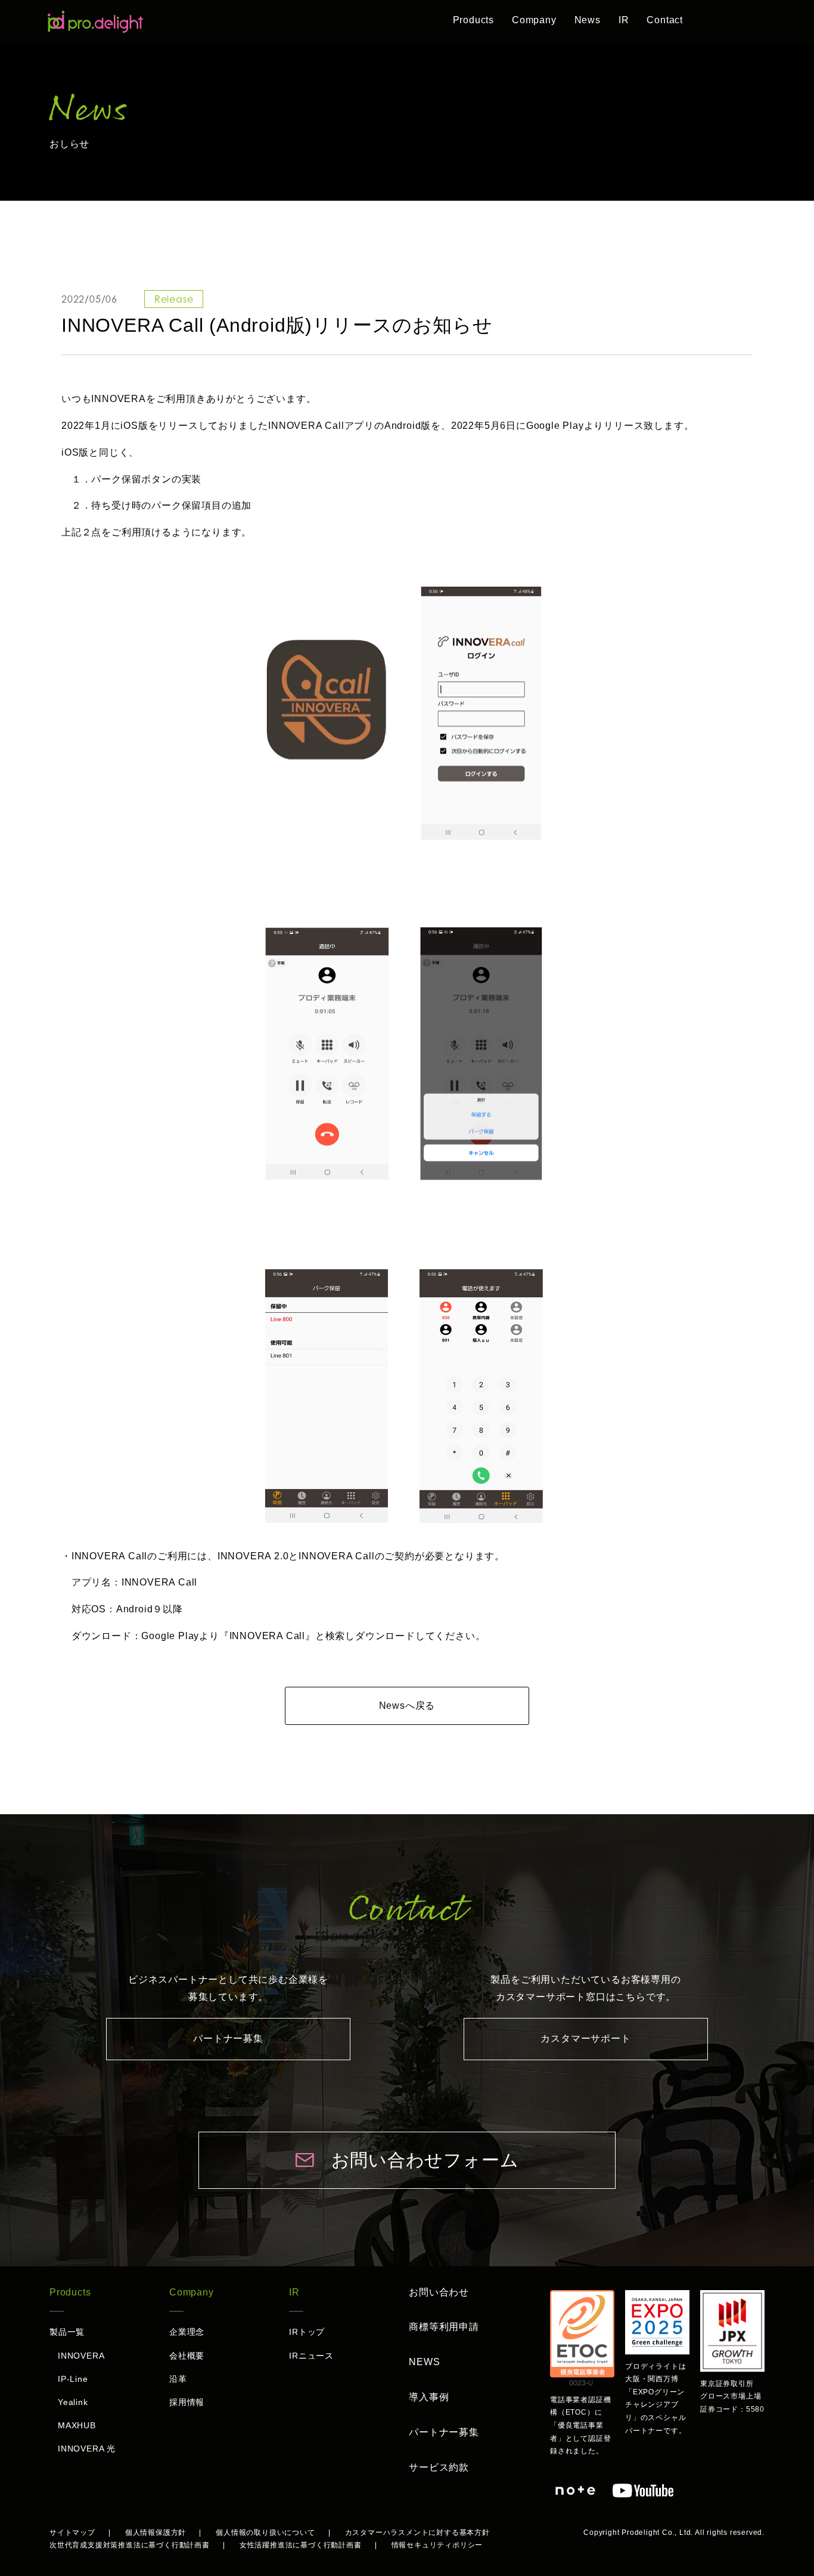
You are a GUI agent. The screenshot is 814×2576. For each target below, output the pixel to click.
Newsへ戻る (407, 1706)
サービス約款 (439, 2467)
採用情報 (187, 2402)
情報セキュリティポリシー (437, 2545)
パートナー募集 (228, 2038)
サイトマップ (72, 2533)
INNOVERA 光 (87, 2449)
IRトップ (307, 2332)
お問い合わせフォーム (425, 2160)
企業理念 (187, 2332)
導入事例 (429, 2397)
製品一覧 (67, 2332)
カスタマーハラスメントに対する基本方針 (417, 2533)
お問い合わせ (439, 2292)
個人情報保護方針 (156, 2533)
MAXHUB (77, 2425)
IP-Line (73, 2379)
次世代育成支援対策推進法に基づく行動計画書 (130, 2545)
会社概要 (187, 2356)
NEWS (424, 2362)
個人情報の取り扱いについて (265, 2533)
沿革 (178, 2379)
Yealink (73, 2402)
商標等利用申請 (444, 2327)
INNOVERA (81, 2356)
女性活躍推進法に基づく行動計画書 (301, 2545)
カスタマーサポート (585, 2038)
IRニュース (311, 2356)
